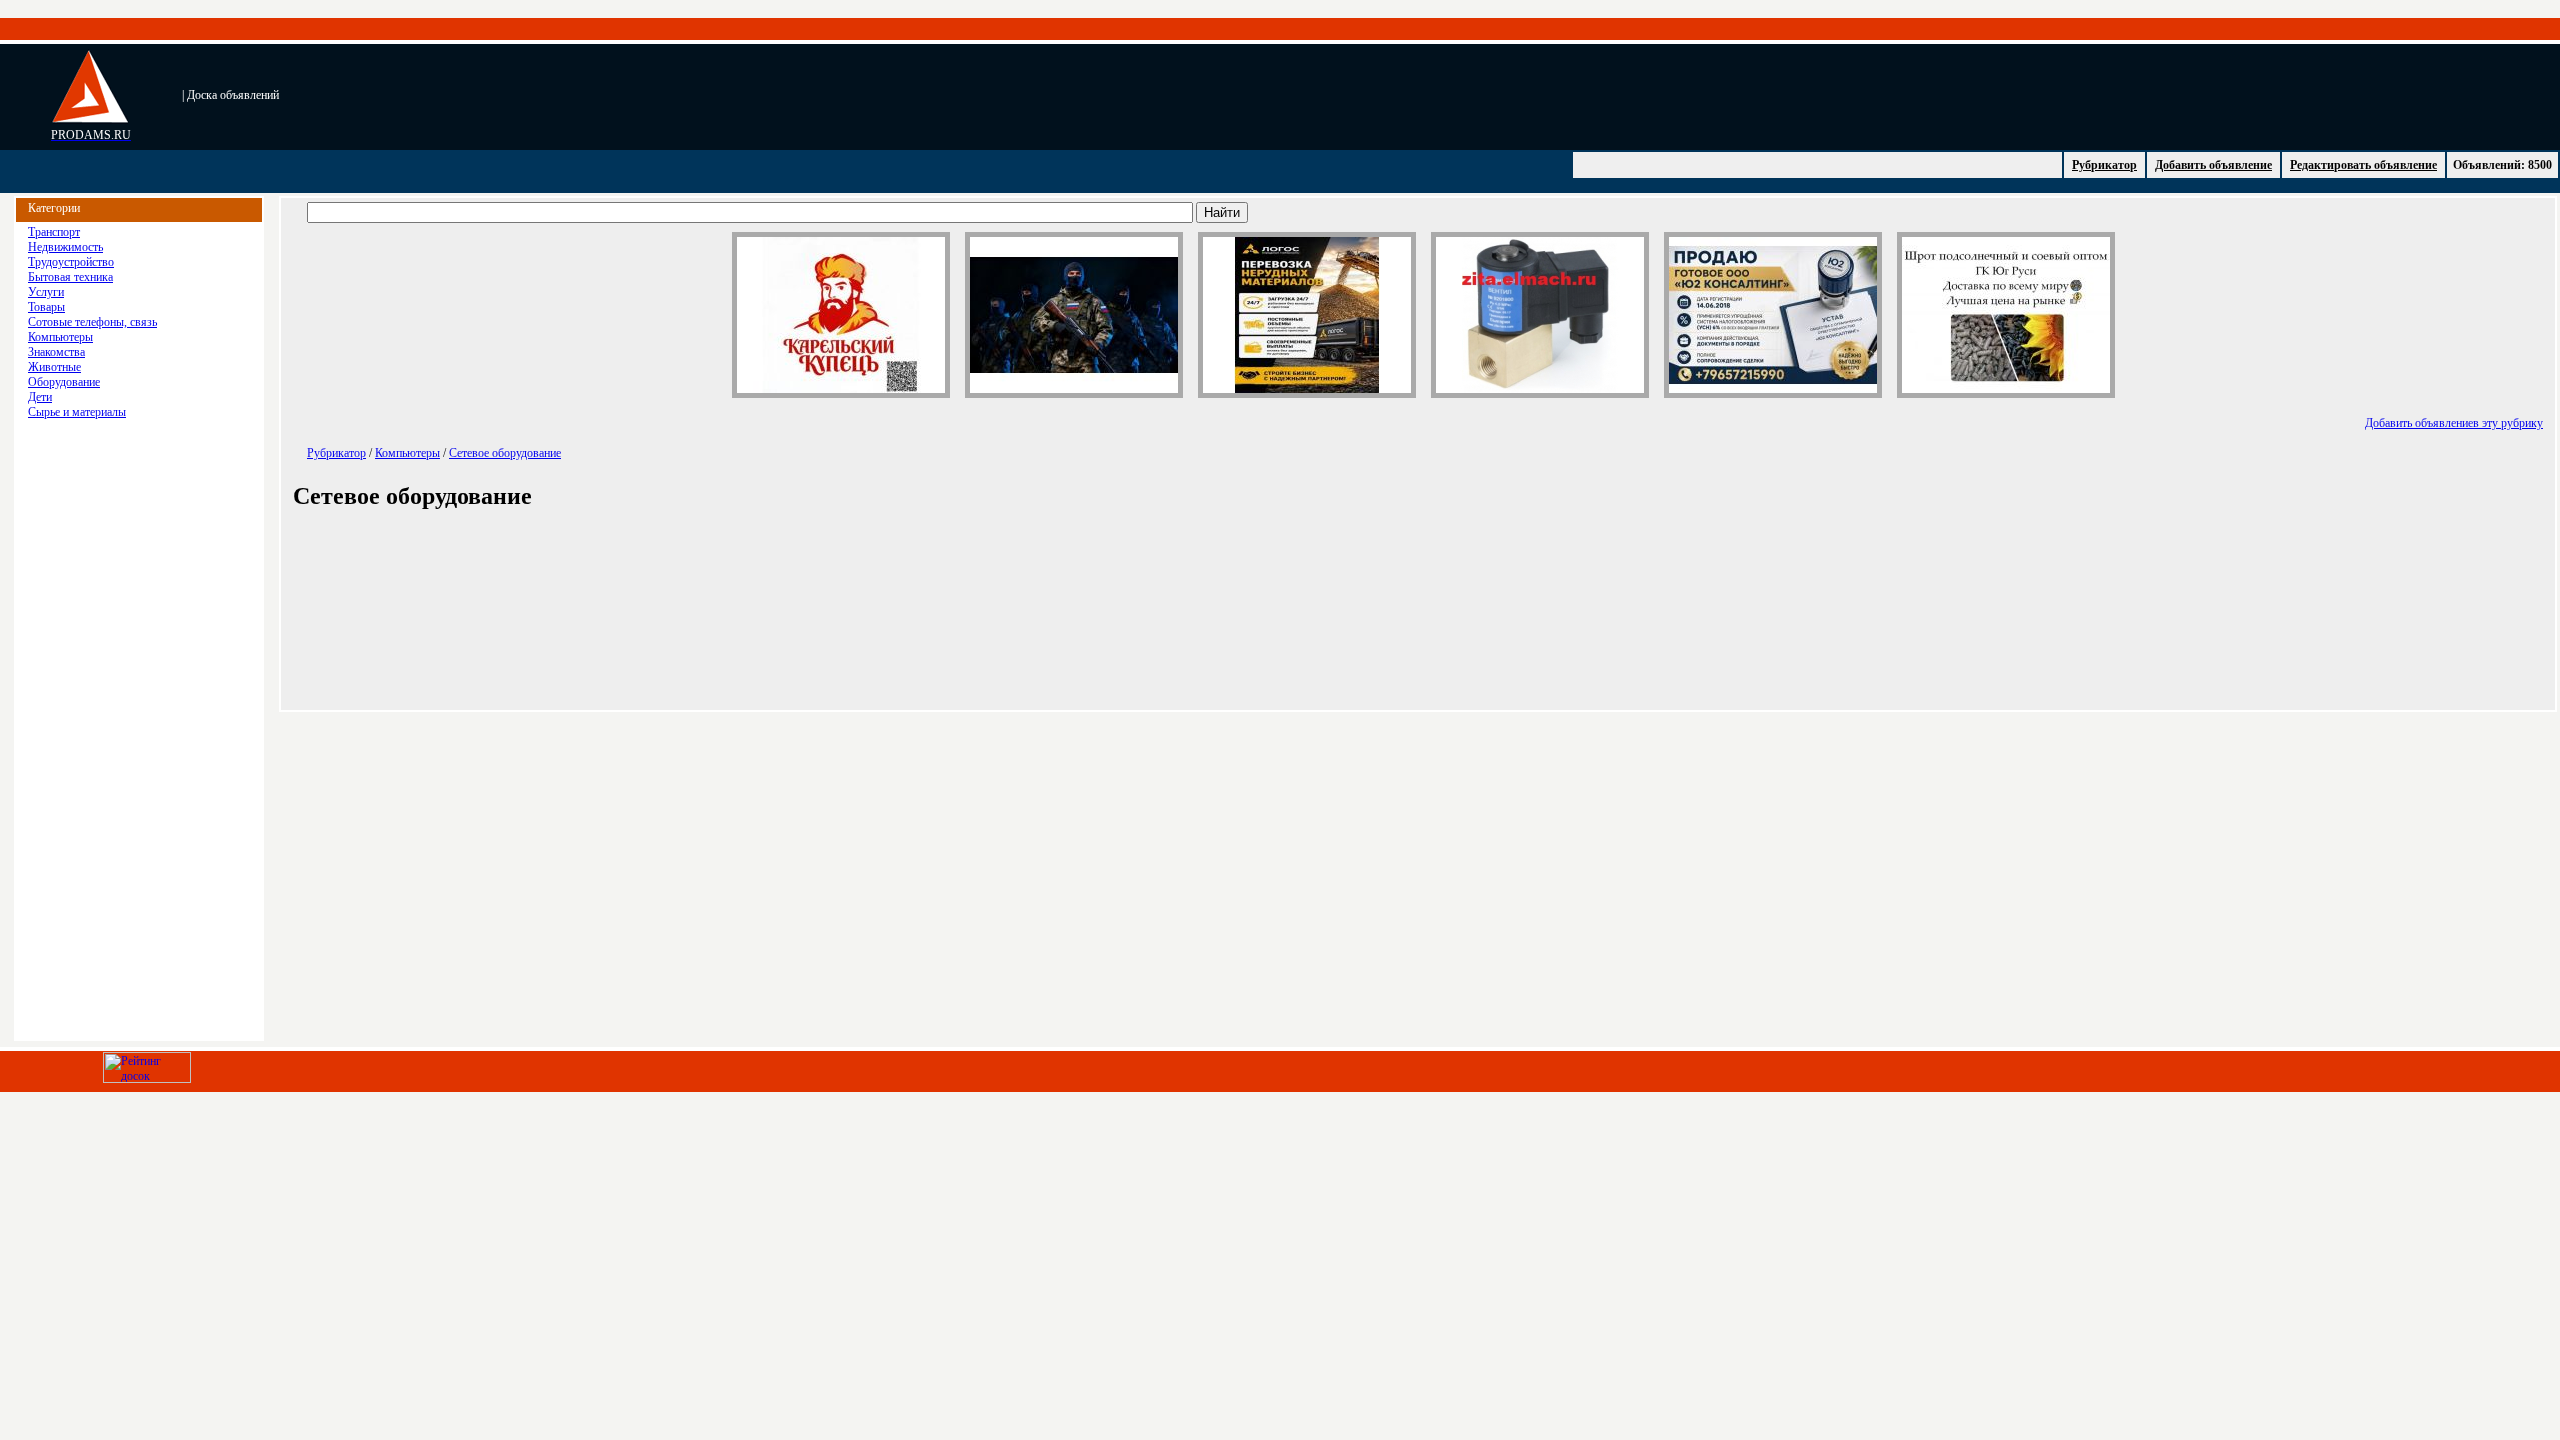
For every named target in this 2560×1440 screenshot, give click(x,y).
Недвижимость (65, 247)
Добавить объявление (2213, 165)
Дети (40, 397)
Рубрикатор (2104, 165)
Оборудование (64, 382)
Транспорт (54, 232)
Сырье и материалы (77, 412)
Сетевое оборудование (505, 453)
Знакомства (56, 352)
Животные (54, 367)
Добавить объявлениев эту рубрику (2454, 423)
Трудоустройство (71, 262)
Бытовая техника (70, 277)
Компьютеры (60, 337)
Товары (46, 307)
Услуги (46, 292)
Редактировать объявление (2363, 165)
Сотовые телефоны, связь (92, 322)
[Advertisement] (716, 95)
